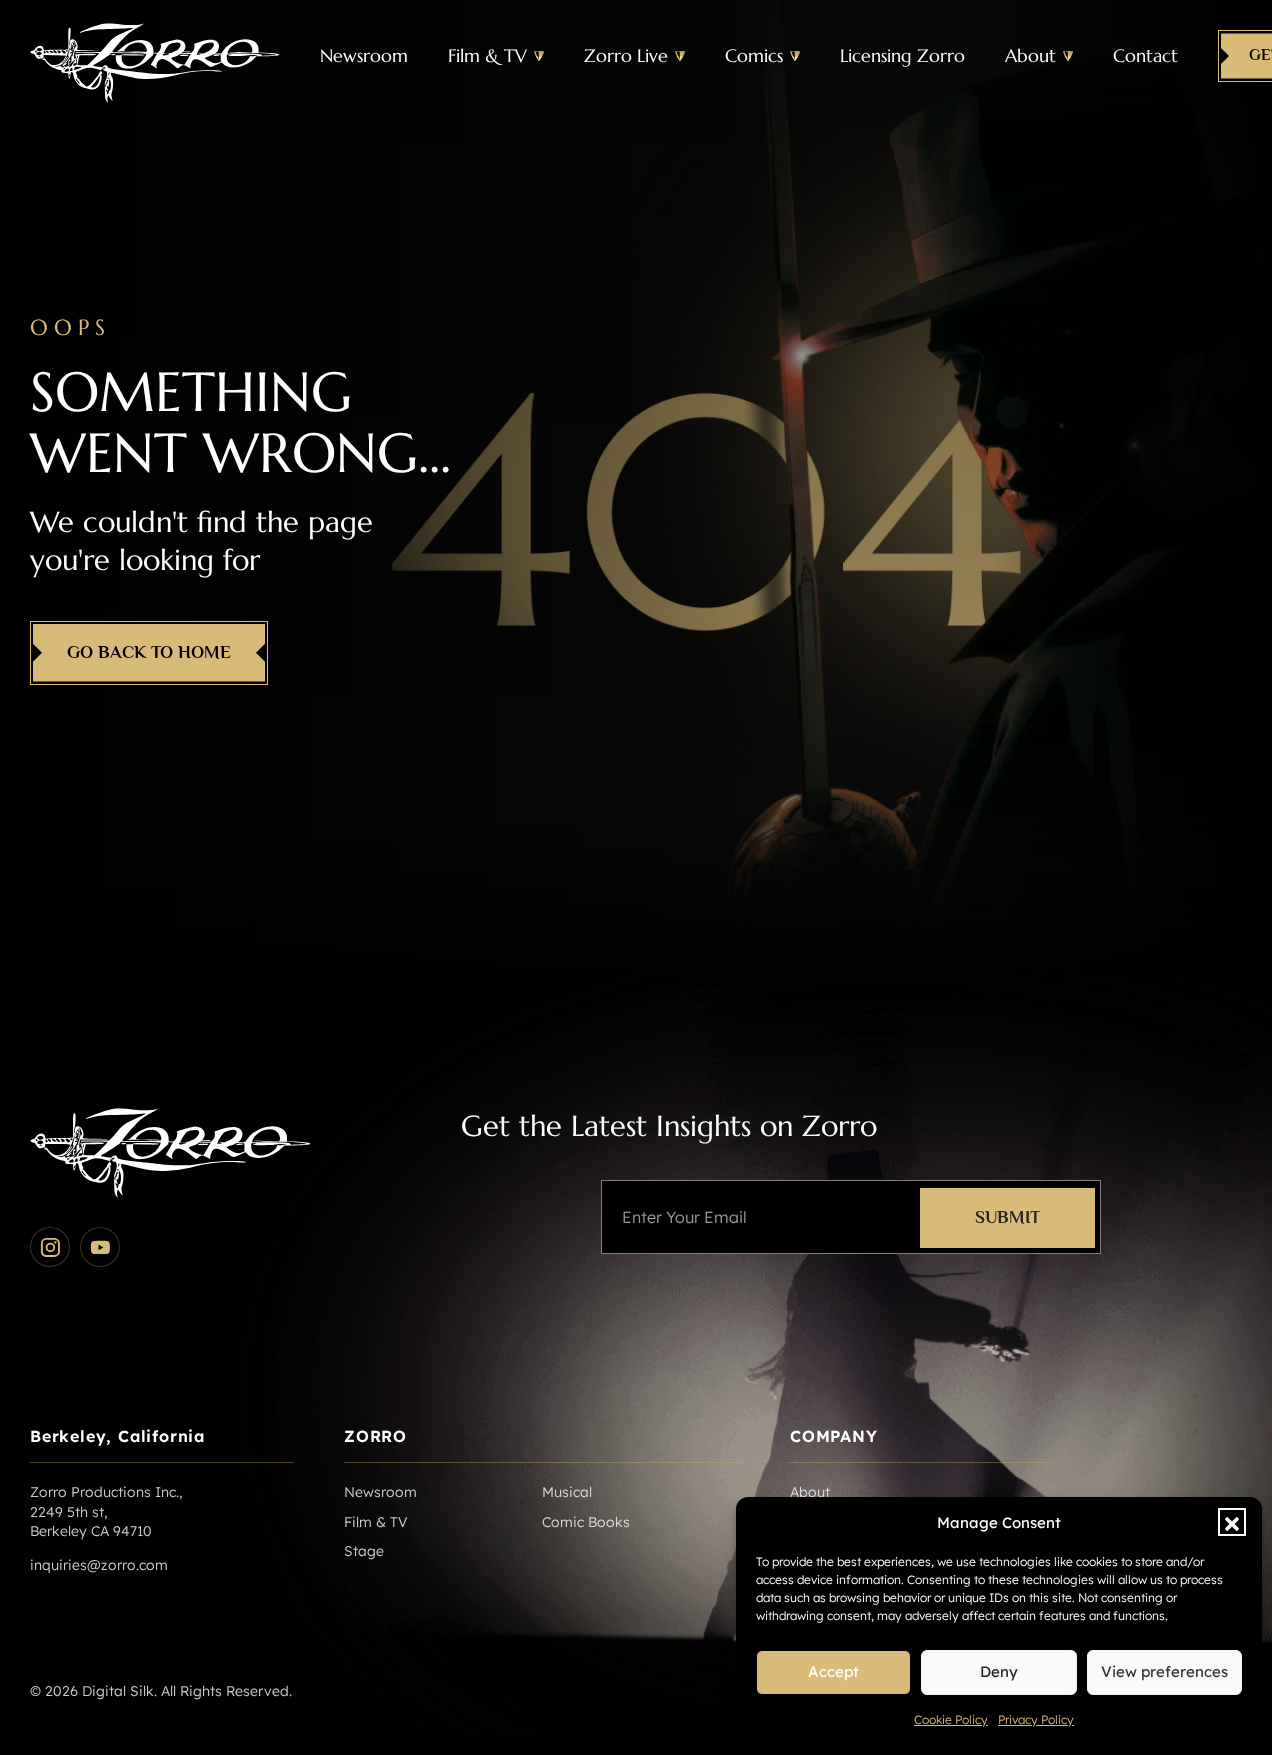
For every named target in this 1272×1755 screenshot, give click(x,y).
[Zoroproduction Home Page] (155, 56)
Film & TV (487, 55)
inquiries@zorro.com (99, 1565)
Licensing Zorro (902, 55)
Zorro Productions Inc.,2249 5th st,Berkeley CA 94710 (106, 1511)
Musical (567, 1492)
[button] (1232, 1522)
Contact (1145, 55)
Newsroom (364, 55)
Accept (833, 1671)
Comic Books (586, 1522)
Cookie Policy (951, 1719)
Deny (999, 1671)
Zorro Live (626, 55)
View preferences (1164, 1671)
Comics (754, 55)
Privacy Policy (1036, 1719)
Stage (364, 1551)
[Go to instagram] (50, 1247)
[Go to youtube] (100, 1247)
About (1030, 55)
